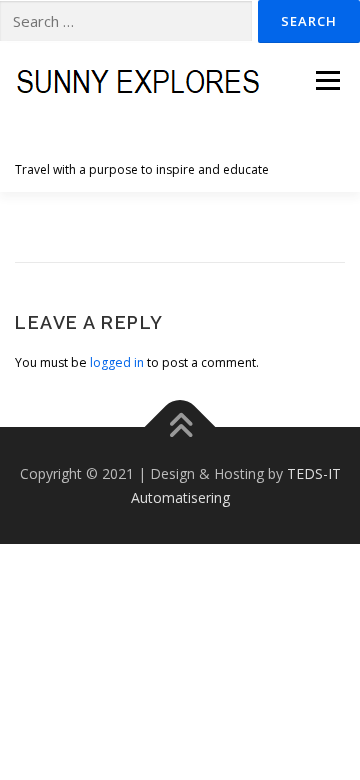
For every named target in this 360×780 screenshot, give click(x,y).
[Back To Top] (180, 426)
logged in (117, 362)
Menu (326, 80)
